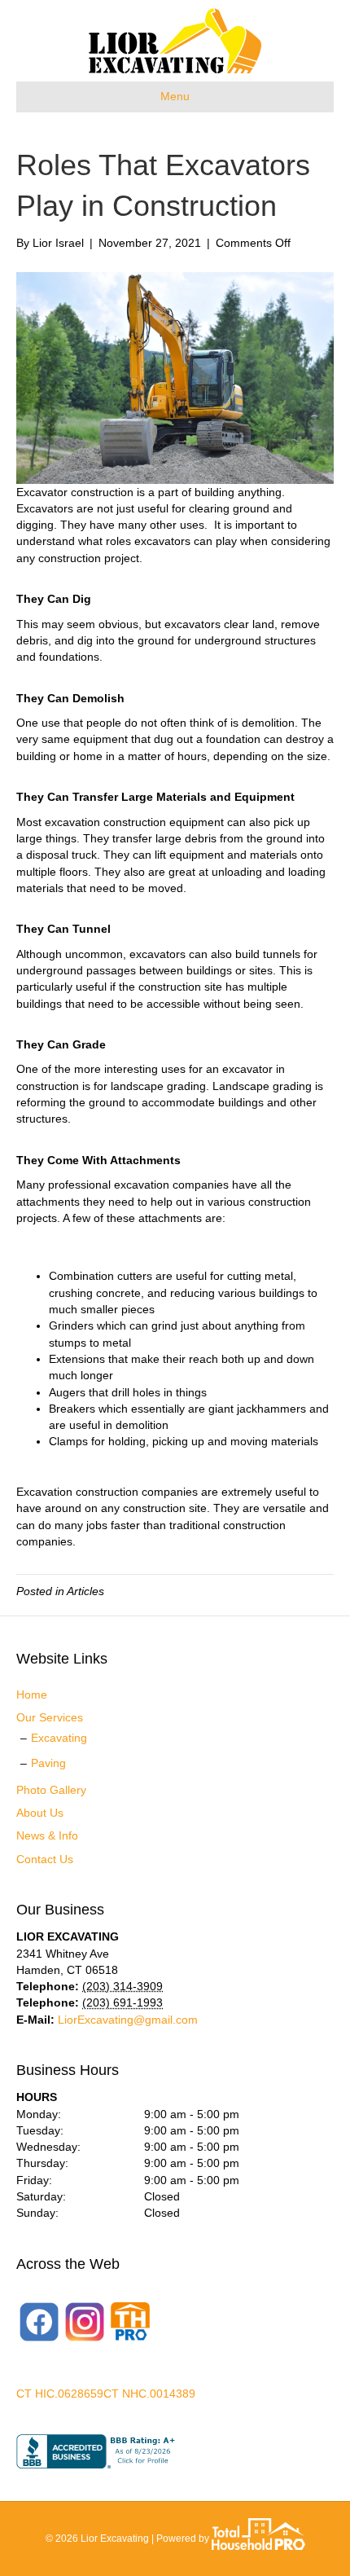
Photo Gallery (51, 1790)
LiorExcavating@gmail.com (128, 2020)
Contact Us (45, 1859)
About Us (40, 1813)
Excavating (59, 1738)
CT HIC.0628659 (60, 2394)
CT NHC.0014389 (149, 2394)
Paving (48, 1763)
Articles (85, 1591)
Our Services (50, 1717)
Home (32, 1695)
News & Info (47, 1835)
